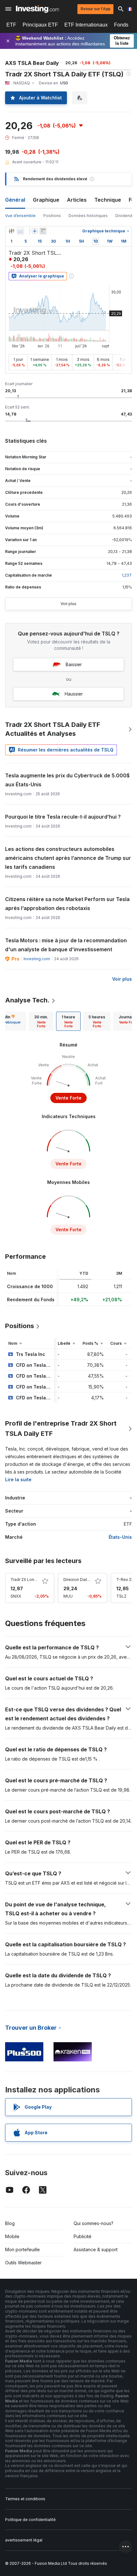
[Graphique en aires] (20, 231)
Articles (77, 200)
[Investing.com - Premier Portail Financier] (37, 9)
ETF (11, 25)
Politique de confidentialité (30, 2520)
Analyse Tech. (27, 1000)
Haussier (74, 694)
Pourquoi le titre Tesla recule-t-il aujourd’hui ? (63, 817)
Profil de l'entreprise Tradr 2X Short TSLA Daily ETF (61, 1428)
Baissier (74, 664)
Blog (10, 2223)
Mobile (12, 2236)
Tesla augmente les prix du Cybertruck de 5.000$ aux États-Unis (67, 780)
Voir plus (68, 604)
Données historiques (88, 216)
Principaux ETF (40, 25)
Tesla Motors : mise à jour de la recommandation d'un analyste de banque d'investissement (66, 945)
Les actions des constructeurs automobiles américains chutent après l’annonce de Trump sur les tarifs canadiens (68, 858)
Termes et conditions (25, 2499)
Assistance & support (96, 2249)
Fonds (121, 25)
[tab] (41, 1021)
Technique (108, 200)
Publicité (83, 2236)
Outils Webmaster (23, 2263)
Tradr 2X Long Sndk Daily (34, 1580)
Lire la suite (18, 1479)
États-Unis (120, 1537)
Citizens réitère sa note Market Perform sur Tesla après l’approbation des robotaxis (67, 904)
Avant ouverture (27, 162)
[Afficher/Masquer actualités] (43, 231)
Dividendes (126, 216)
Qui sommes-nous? (94, 2223)
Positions (52, 216)
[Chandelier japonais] (11, 231)
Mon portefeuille (22, 2249)
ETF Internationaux (86, 25)
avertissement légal (24, 2540)
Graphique (46, 200)
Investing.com (37, 959)
